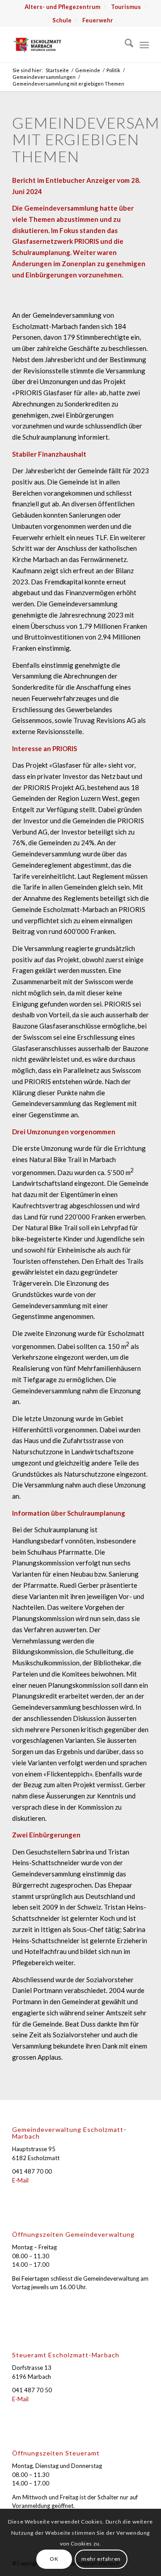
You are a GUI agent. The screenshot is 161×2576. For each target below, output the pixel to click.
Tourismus (126, 7)
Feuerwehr (98, 20)
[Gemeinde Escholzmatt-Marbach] (67, 44)
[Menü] (144, 44)
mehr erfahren (101, 2559)
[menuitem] (63, 7)
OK (54, 2559)
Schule (62, 20)
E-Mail (20, 2180)
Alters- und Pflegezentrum (62, 7)
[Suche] (125, 44)
